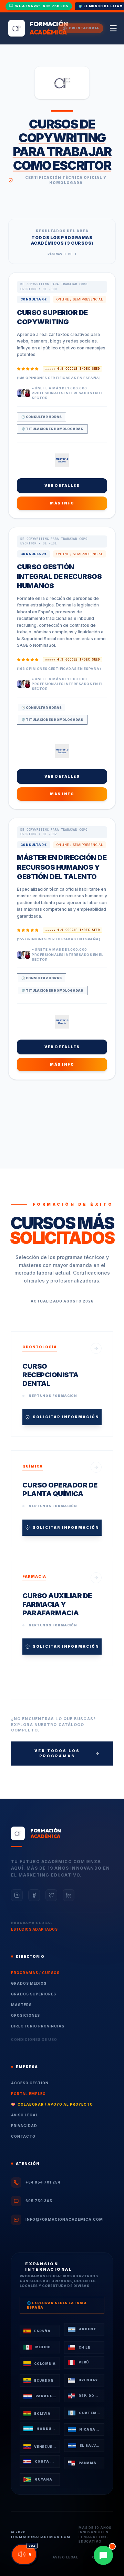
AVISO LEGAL (25, 2115)
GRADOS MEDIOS (29, 1983)
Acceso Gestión (30, 2083)
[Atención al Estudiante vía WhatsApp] (103, 2555)
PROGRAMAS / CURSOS (35, 1973)
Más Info (62, 503)
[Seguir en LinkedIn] (69, 1895)
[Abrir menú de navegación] (113, 28)
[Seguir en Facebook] (34, 1895)
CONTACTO (23, 2136)
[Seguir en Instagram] (17, 1895)
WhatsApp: (42, 6)
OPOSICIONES (25, 2015)
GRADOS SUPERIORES (34, 1994)
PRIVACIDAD (24, 2126)
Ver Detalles (62, 485)
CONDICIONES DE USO (34, 2040)
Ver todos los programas (57, 1753)
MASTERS (21, 2005)
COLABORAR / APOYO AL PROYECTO (52, 2104)
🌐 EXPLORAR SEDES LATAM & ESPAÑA (57, 2305)
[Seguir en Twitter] (51, 1895)
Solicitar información (66, 1417)
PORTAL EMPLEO (28, 2094)
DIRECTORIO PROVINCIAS (38, 2026)
